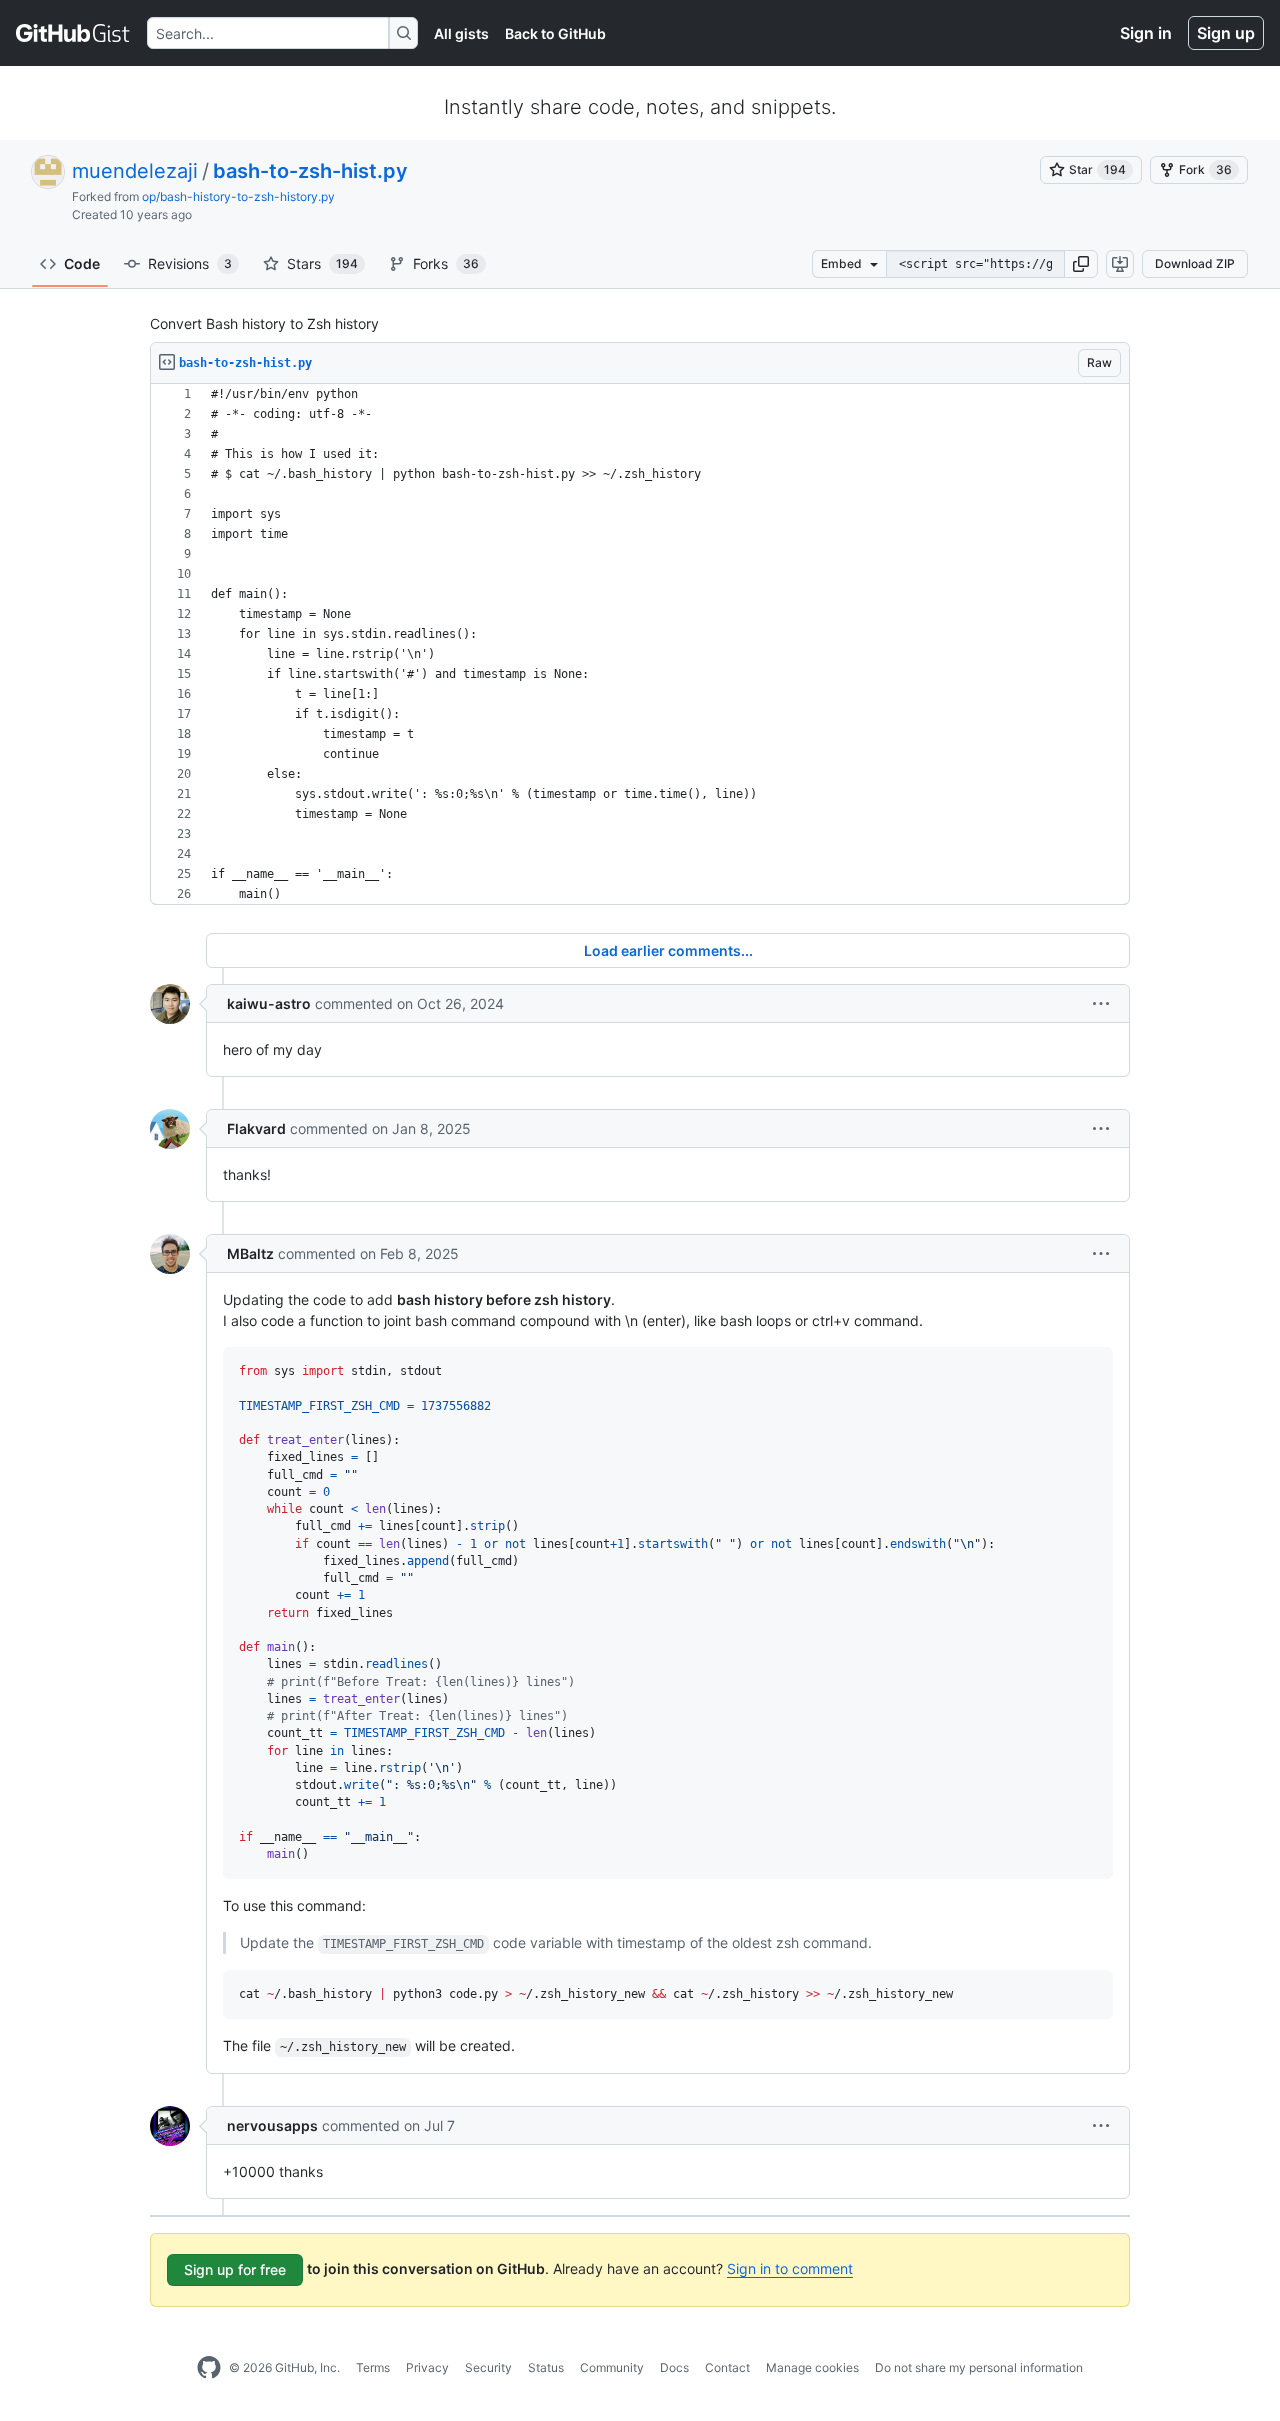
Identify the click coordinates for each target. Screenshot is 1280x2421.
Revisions (190, 263)
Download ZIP (1195, 263)
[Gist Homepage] (73, 33)
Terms (373, 2367)
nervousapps (272, 2125)
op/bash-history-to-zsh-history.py (238, 196)
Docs (674, 2367)
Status (546, 2367)
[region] (640, 644)
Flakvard (256, 1128)
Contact (727, 2367)
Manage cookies (812, 2367)
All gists (461, 33)
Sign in (1146, 33)
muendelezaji (135, 171)
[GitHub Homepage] (209, 2368)
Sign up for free (235, 2269)
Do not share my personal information (979, 2367)
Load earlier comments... (668, 950)
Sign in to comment (790, 2268)
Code (82, 263)
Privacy (427, 2367)
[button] (1081, 264)
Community (612, 2367)
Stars (322, 263)
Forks (446, 263)
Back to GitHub (555, 33)
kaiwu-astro (269, 1003)
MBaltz (250, 1253)
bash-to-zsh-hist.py (310, 171)
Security (488, 2367)
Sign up (1226, 33)
